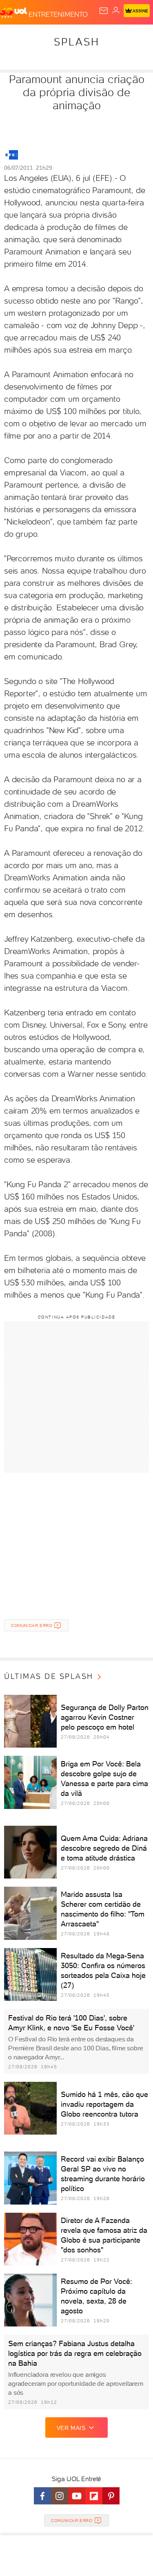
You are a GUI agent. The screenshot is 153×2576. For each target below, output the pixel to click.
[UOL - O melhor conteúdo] (14, 13)
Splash (77, 42)
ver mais (71, 2428)
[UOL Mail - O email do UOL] (104, 11)
